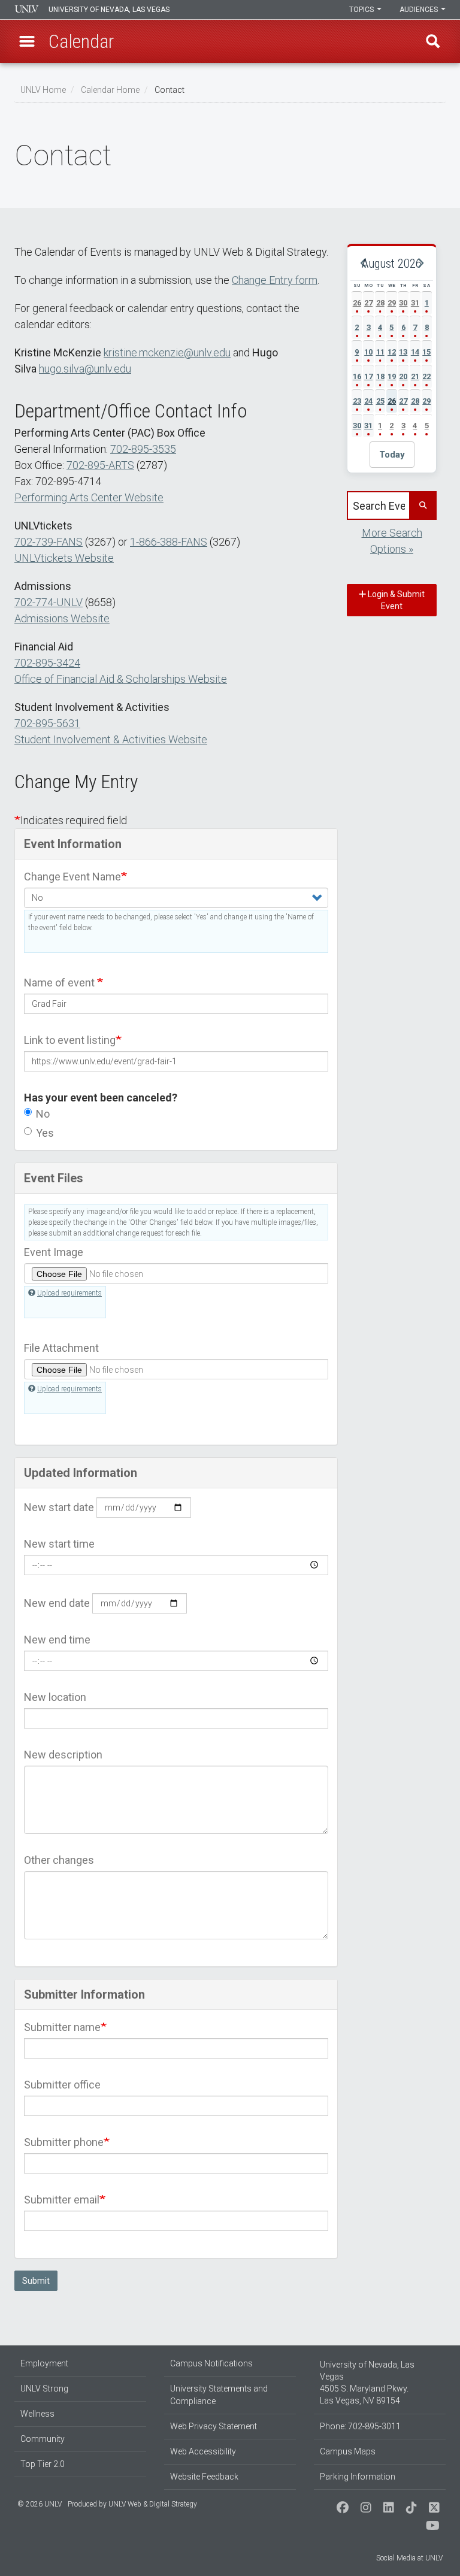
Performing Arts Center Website (89, 497)
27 (368, 303)
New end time (57, 1640)
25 (380, 401)
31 (415, 303)
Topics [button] (362, 10)
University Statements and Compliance (219, 2395)
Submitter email (62, 2200)
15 (426, 352)
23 (357, 401)
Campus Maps (348, 2451)
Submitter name (62, 2027)
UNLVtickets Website (64, 558)
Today (392, 455)
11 (380, 352)
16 (357, 376)
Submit (36, 2281)
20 (403, 376)
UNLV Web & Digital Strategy (153, 2504)
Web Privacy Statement (214, 2426)
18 (380, 376)
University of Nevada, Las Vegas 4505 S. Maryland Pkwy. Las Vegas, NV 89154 (367, 2383)
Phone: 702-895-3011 (360, 2426)
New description (63, 1755)
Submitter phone (64, 2142)
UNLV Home (43, 90)
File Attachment (61, 1348)
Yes (45, 1133)
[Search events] (422, 505)
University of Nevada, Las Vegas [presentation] (109, 10)
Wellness (37, 2414)
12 (392, 352)
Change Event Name (72, 877)
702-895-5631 (47, 723)
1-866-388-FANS (169, 542)
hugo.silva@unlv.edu (85, 369)
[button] (27, 41)
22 (426, 376)
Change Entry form (275, 280)
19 (392, 376)
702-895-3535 (143, 449)
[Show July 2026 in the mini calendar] (364, 264)
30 (403, 303)
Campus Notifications (211, 2363)
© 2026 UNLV (40, 2504)
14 (415, 352)
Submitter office (62, 2085)
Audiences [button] (420, 10)
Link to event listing (70, 1040)
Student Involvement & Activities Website (111, 739)
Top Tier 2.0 (43, 2464)
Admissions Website (62, 618)
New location (55, 1697)
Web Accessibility (203, 2451)
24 (368, 401)
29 (392, 303)
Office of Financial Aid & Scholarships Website (121, 679)
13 (403, 352)
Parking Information (358, 2477)
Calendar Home (110, 90)
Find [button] (433, 41)
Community (43, 2439)
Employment (44, 2363)
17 (368, 376)
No (43, 1114)
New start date (59, 1507)
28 (380, 303)
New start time (59, 1544)
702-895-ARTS (100, 465)
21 (415, 376)
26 (357, 303)
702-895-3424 (47, 663)
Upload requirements (69, 1293)
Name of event (60, 983)
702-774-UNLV (49, 602)
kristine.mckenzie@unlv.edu (167, 352)
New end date (57, 1603)
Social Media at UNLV (409, 2558)
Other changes (59, 1860)
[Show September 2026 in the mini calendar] (420, 264)
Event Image (54, 1252)
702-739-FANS (49, 542)
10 (368, 352)
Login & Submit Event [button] (395, 600)
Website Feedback (204, 2477)
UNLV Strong (44, 2389)
